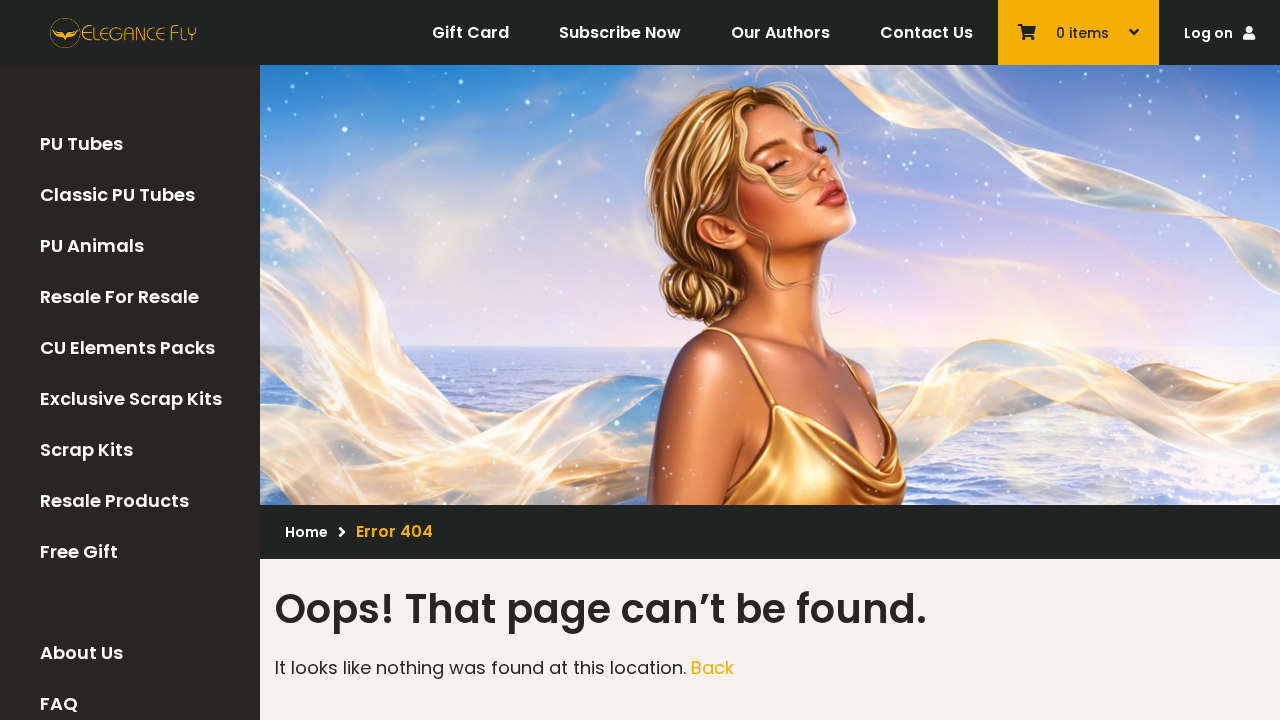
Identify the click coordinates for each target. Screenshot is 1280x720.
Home (306, 532)
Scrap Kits (86, 449)
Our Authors (780, 32)
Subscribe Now (620, 32)
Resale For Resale (119, 296)
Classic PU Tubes (117, 194)
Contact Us (926, 32)
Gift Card (470, 32)
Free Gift (79, 551)
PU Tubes (81, 143)
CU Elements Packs (127, 347)
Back (712, 667)
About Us (81, 652)
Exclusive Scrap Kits (131, 398)
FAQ (59, 703)
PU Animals (92, 245)
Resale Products (114, 500)
